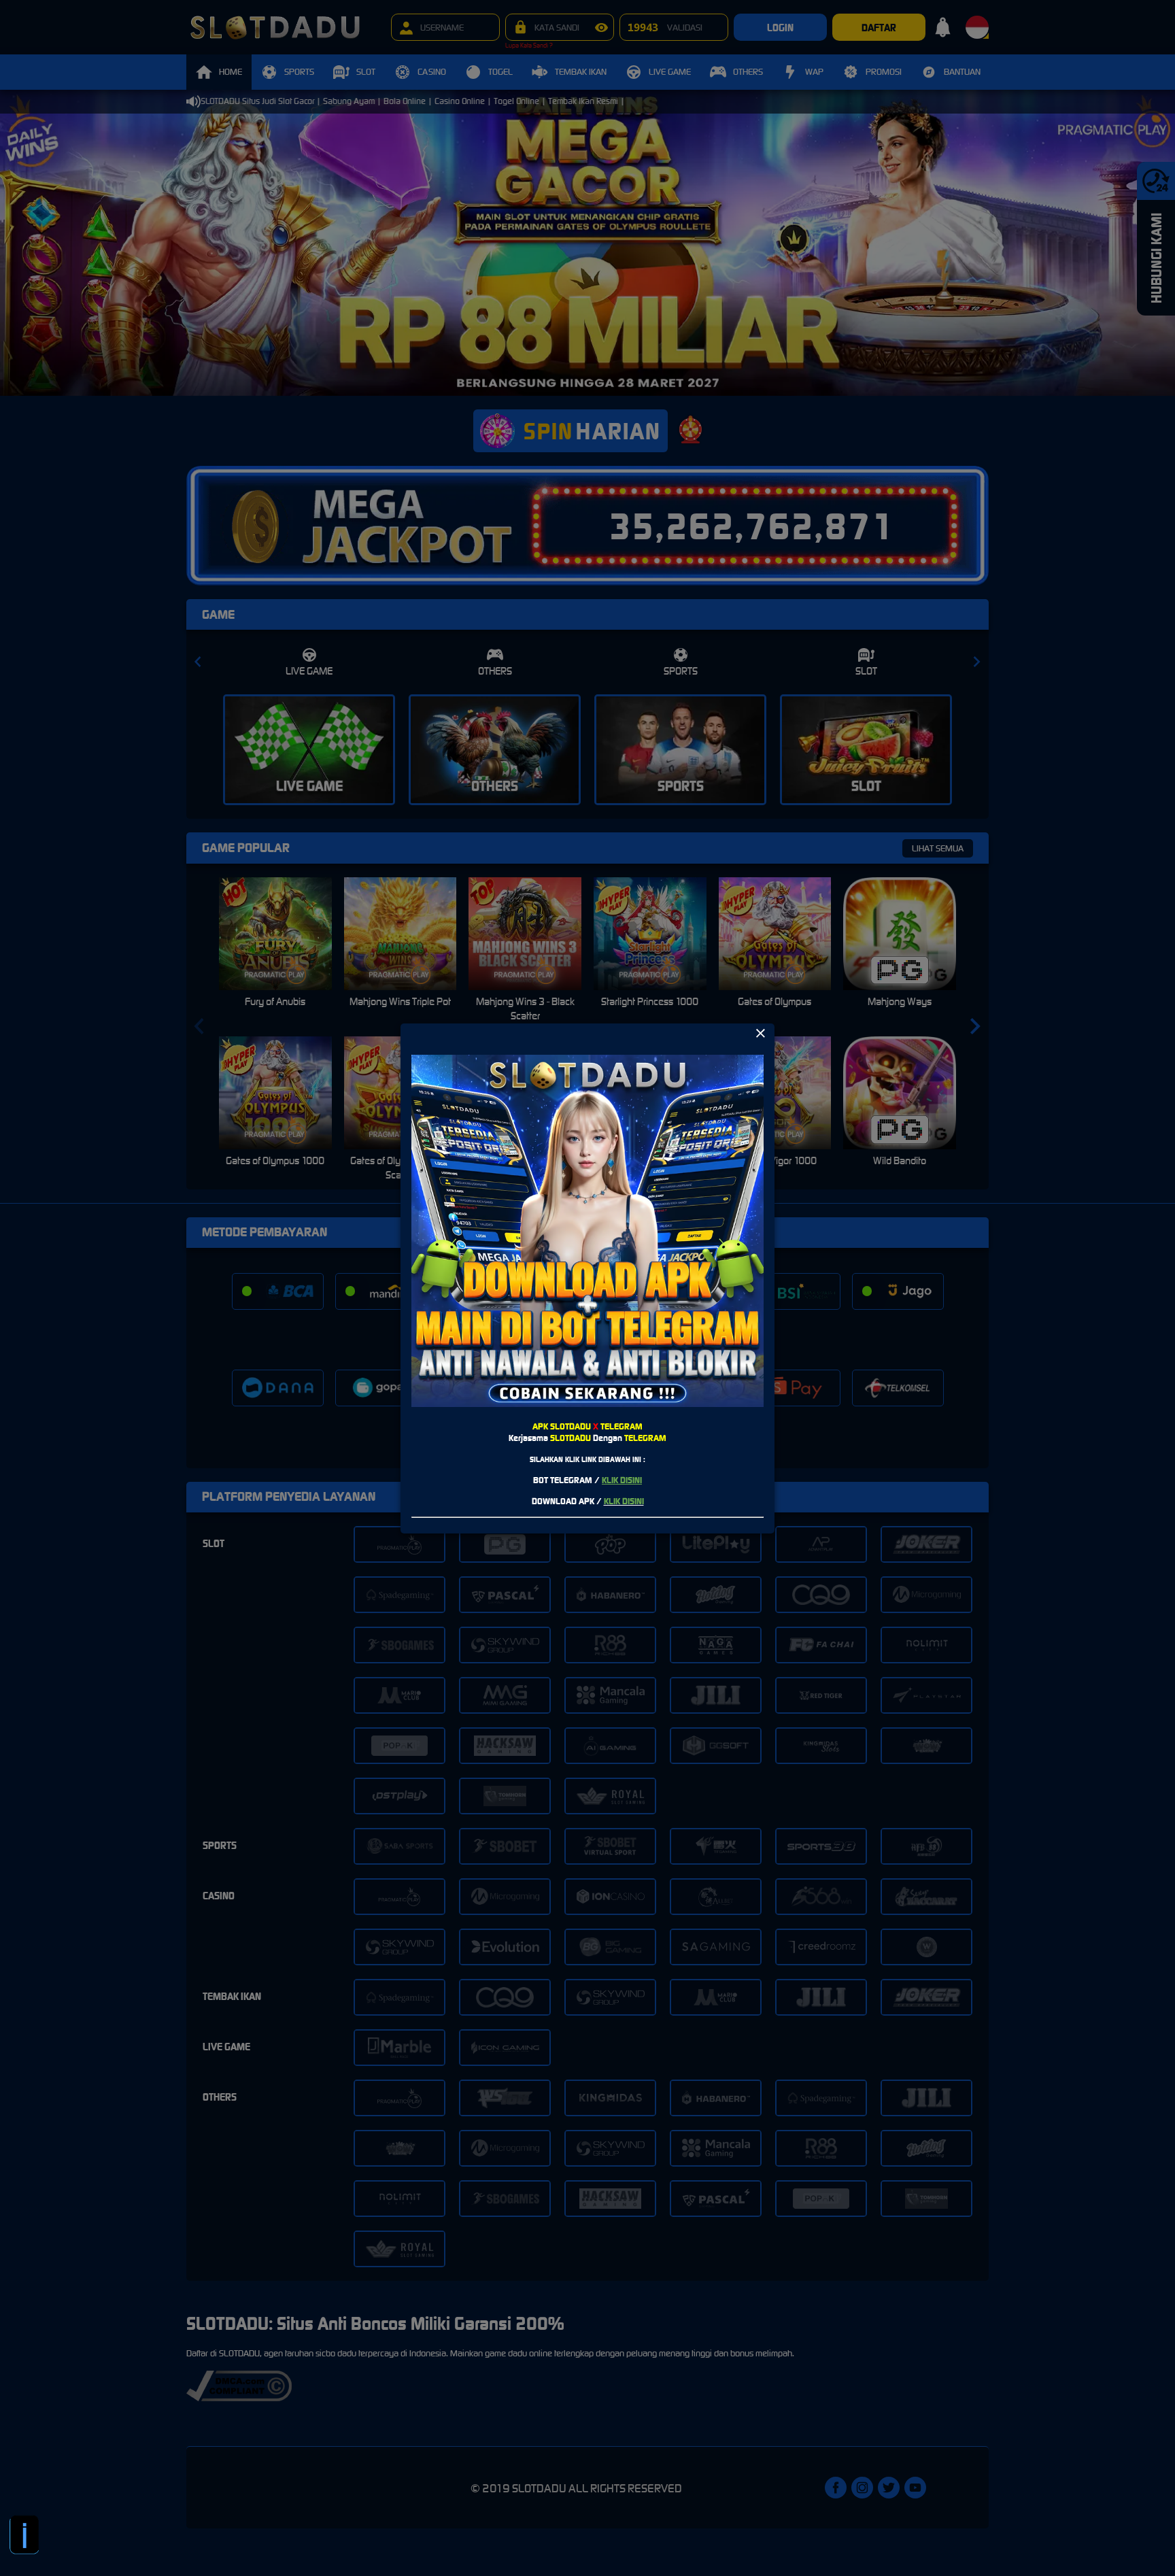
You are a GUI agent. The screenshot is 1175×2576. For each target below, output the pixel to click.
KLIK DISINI (622, 1480)
